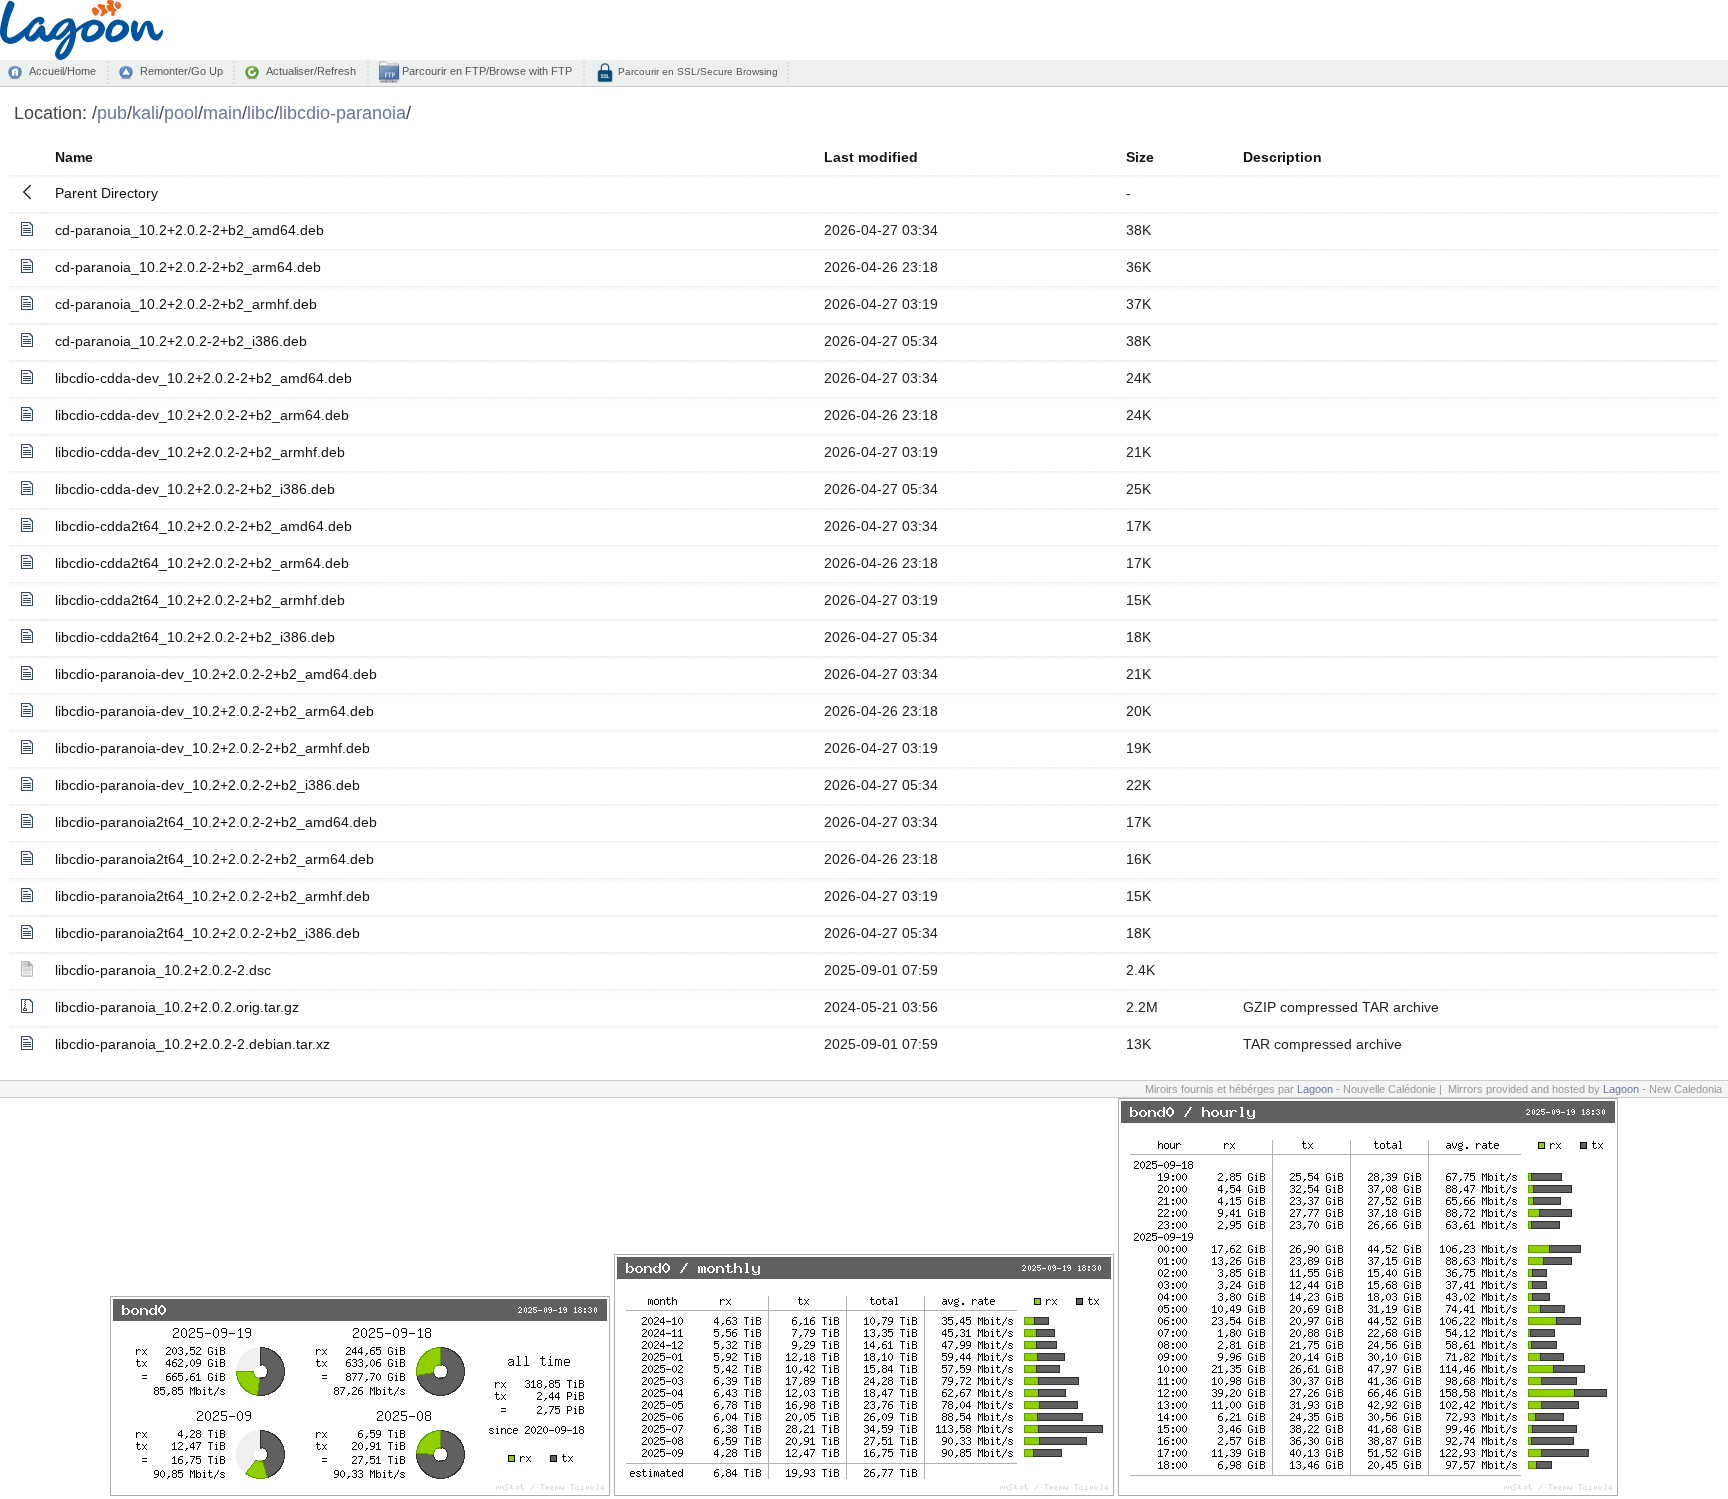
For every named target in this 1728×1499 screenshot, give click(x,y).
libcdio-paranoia (342, 112)
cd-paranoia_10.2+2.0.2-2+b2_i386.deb (181, 341)
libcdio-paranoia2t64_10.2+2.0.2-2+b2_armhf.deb (212, 896)
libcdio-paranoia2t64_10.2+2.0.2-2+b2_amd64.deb (216, 822)
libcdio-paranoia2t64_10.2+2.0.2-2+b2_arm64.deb (214, 859)
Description (1282, 157)
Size (1140, 157)
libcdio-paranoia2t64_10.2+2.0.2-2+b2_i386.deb (207, 933)
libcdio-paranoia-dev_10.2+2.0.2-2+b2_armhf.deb (212, 748)
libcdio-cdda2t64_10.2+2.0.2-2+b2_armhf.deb (200, 600)
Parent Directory (106, 193)
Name (74, 157)
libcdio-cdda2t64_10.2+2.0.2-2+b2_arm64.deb (202, 563)
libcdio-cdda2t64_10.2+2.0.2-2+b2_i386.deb (195, 637)
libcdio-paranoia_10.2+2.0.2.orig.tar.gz (177, 1007)
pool (181, 112)
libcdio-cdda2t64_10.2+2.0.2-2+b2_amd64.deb (203, 526)
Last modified (871, 157)
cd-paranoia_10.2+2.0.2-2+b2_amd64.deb (189, 230)
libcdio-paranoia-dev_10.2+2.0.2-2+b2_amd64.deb (216, 674)
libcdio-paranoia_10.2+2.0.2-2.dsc (163, 970)
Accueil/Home (62, 71)
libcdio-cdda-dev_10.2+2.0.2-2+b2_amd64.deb (203, 378)
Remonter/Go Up (181, 71)
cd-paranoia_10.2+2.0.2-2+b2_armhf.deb (186, 304)
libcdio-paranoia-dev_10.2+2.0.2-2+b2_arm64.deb (214, 711)
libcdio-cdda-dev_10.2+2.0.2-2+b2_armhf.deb (200, 452)
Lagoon (1315, 1089)
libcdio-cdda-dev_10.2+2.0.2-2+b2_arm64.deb (202, 415)
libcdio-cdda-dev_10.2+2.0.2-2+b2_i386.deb (195, 489)
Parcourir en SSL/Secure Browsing (696, 71)
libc (260, 112)
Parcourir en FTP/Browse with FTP (485, 71)
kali (145, 112)
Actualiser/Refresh (311, 71)
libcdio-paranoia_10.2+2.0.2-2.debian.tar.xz (192, 1044)
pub (112, 112)
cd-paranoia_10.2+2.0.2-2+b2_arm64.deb (188, 267)
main (222, 112)
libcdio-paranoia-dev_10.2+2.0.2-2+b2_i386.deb (207, 785)
